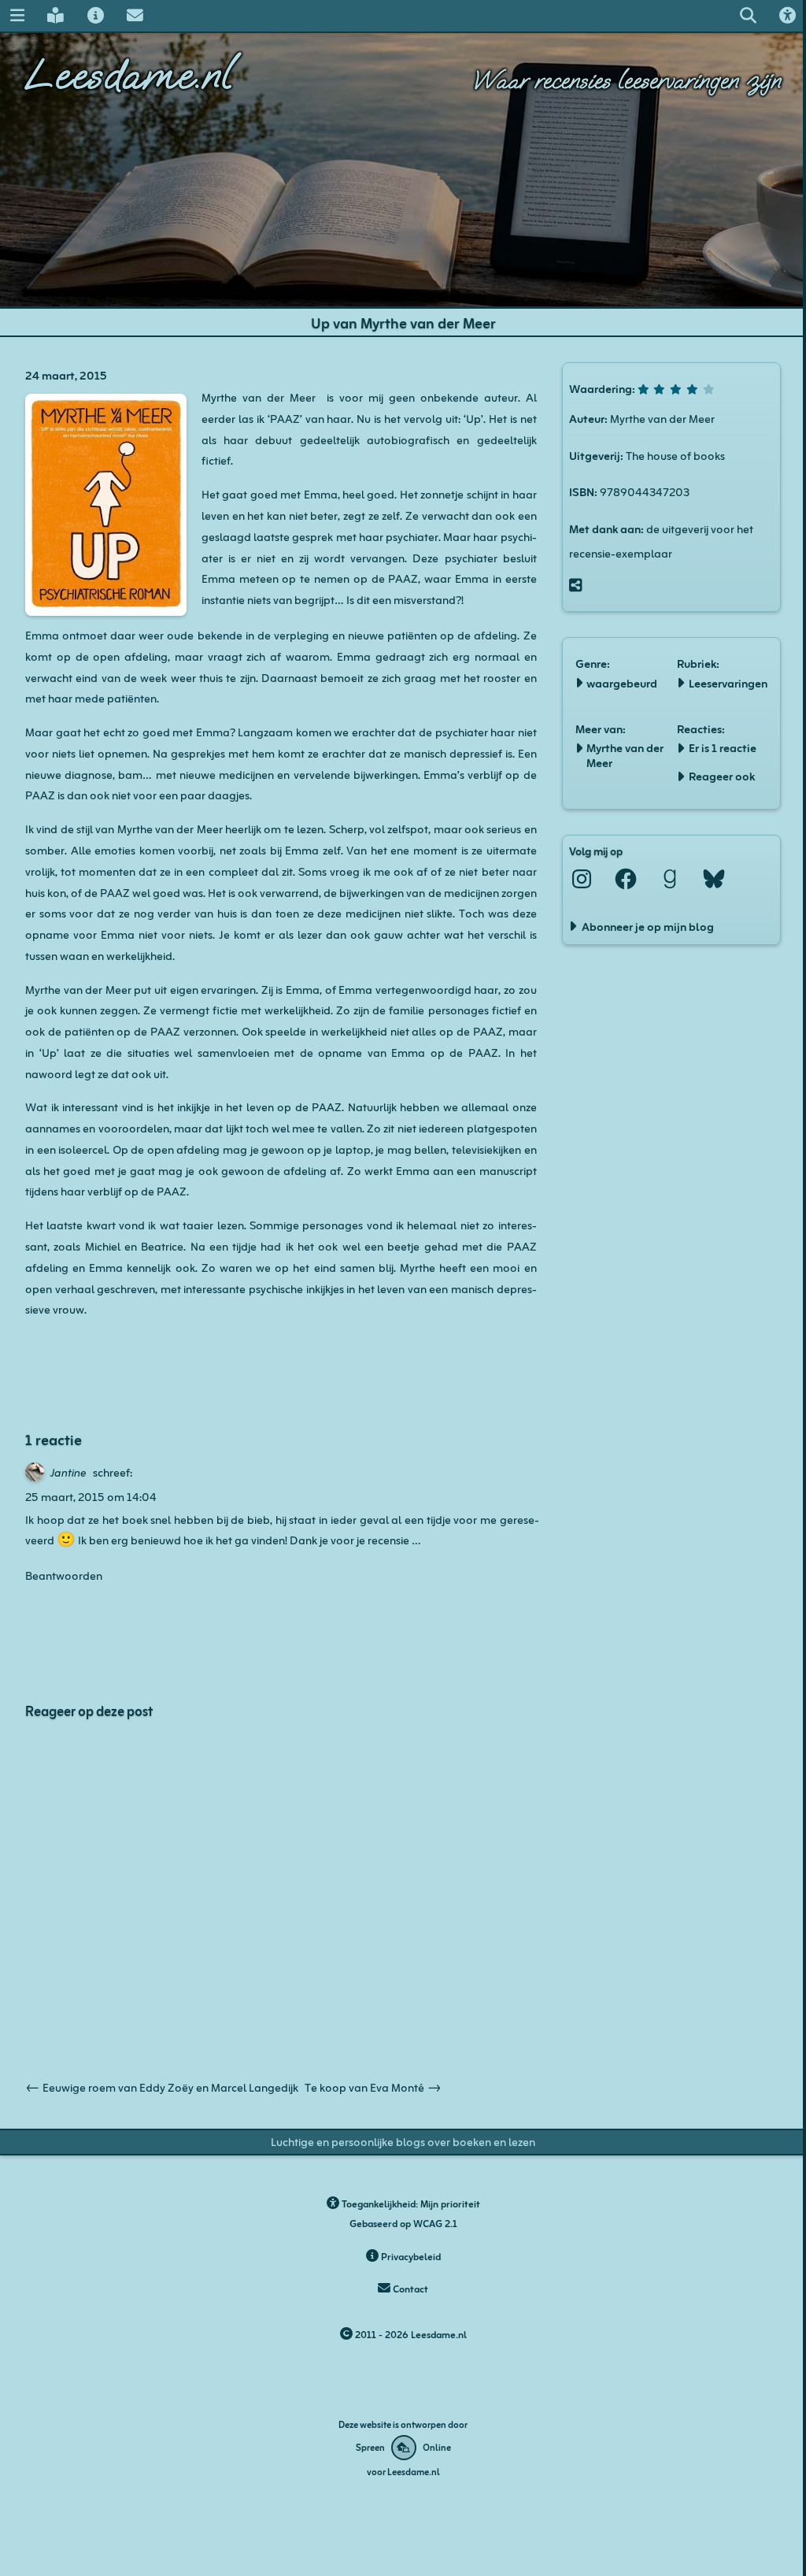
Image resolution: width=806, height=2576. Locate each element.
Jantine (68, 1471)
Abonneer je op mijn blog (648, 925)
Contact (409, 2288)
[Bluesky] (714, 879)
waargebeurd (622, 682)
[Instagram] (582, 879)
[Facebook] (626, 879)
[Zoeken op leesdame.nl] (748, 15)
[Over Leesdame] (95, 15)
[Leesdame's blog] (56, 15)
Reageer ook (722, 775)
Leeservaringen (728, 682)
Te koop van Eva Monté (373, 2086)
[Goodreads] (670, 879)
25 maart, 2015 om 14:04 (91, 1496)
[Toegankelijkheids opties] (787, 15)
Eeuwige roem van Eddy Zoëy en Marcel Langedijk (162, 2086)
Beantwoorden (64, 1574)
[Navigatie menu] (17, 15)
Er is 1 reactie (723, 747)
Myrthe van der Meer (625, 754)
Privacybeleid (410, 2256)
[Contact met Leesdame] (135, 15)
